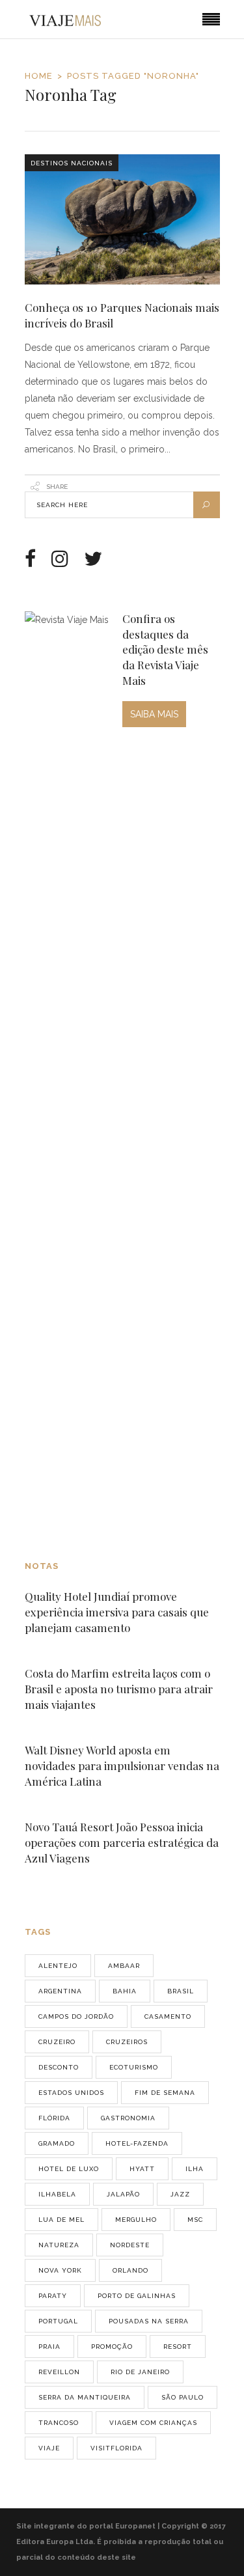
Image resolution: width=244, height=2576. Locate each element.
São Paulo (183, 2397)
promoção (112, 2347)
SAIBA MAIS (154, 714)
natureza (59, 2245)
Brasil (181, 1991)
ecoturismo (134, 2067)
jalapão (123, 2194)
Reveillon (59, 2372)
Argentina (60, 1991)
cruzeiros (127, 2042)
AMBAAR (124, 1966)
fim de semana (165, 2093)
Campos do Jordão (76, 2016)
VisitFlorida (116, 2448)
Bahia (125, 1991)
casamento (168, 2016)
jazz (180, 2194)
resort (178, 2347)
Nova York (60, 2270)
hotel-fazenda (137, 2143)
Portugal (58, 2321)
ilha (195, 2169)
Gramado (57, 2143)
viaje (49, 2448)
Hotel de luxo (69, 2169)
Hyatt (142, 2169)
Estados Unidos (71, 2093)
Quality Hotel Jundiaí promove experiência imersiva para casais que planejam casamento (117, 1612)
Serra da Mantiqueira (85, 2397)
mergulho (136, 2220)
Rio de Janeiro (140, 2372)
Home (39, 76)
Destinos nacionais (72, 163)
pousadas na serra (149, 2321)
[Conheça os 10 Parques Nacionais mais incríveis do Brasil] (122, 219)
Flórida (54, 2118)
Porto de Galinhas (137, 2296)
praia (49, 2347)
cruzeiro (57, 2042)
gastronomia (128, 2118)
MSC (195, 2220)
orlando (130, 2270)
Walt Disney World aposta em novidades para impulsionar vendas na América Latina (122, 1766)
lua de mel (61, 2220)
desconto (59, 2067)
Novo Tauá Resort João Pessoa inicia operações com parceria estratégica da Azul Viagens (122, 1842)
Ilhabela (57, 2194)
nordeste (130, 2245)
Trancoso (59, 2423)
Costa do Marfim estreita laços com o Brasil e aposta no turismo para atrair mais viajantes (119, 1689)
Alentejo (58, 1966)
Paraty (53, 2296)
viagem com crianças (153, 2423)
